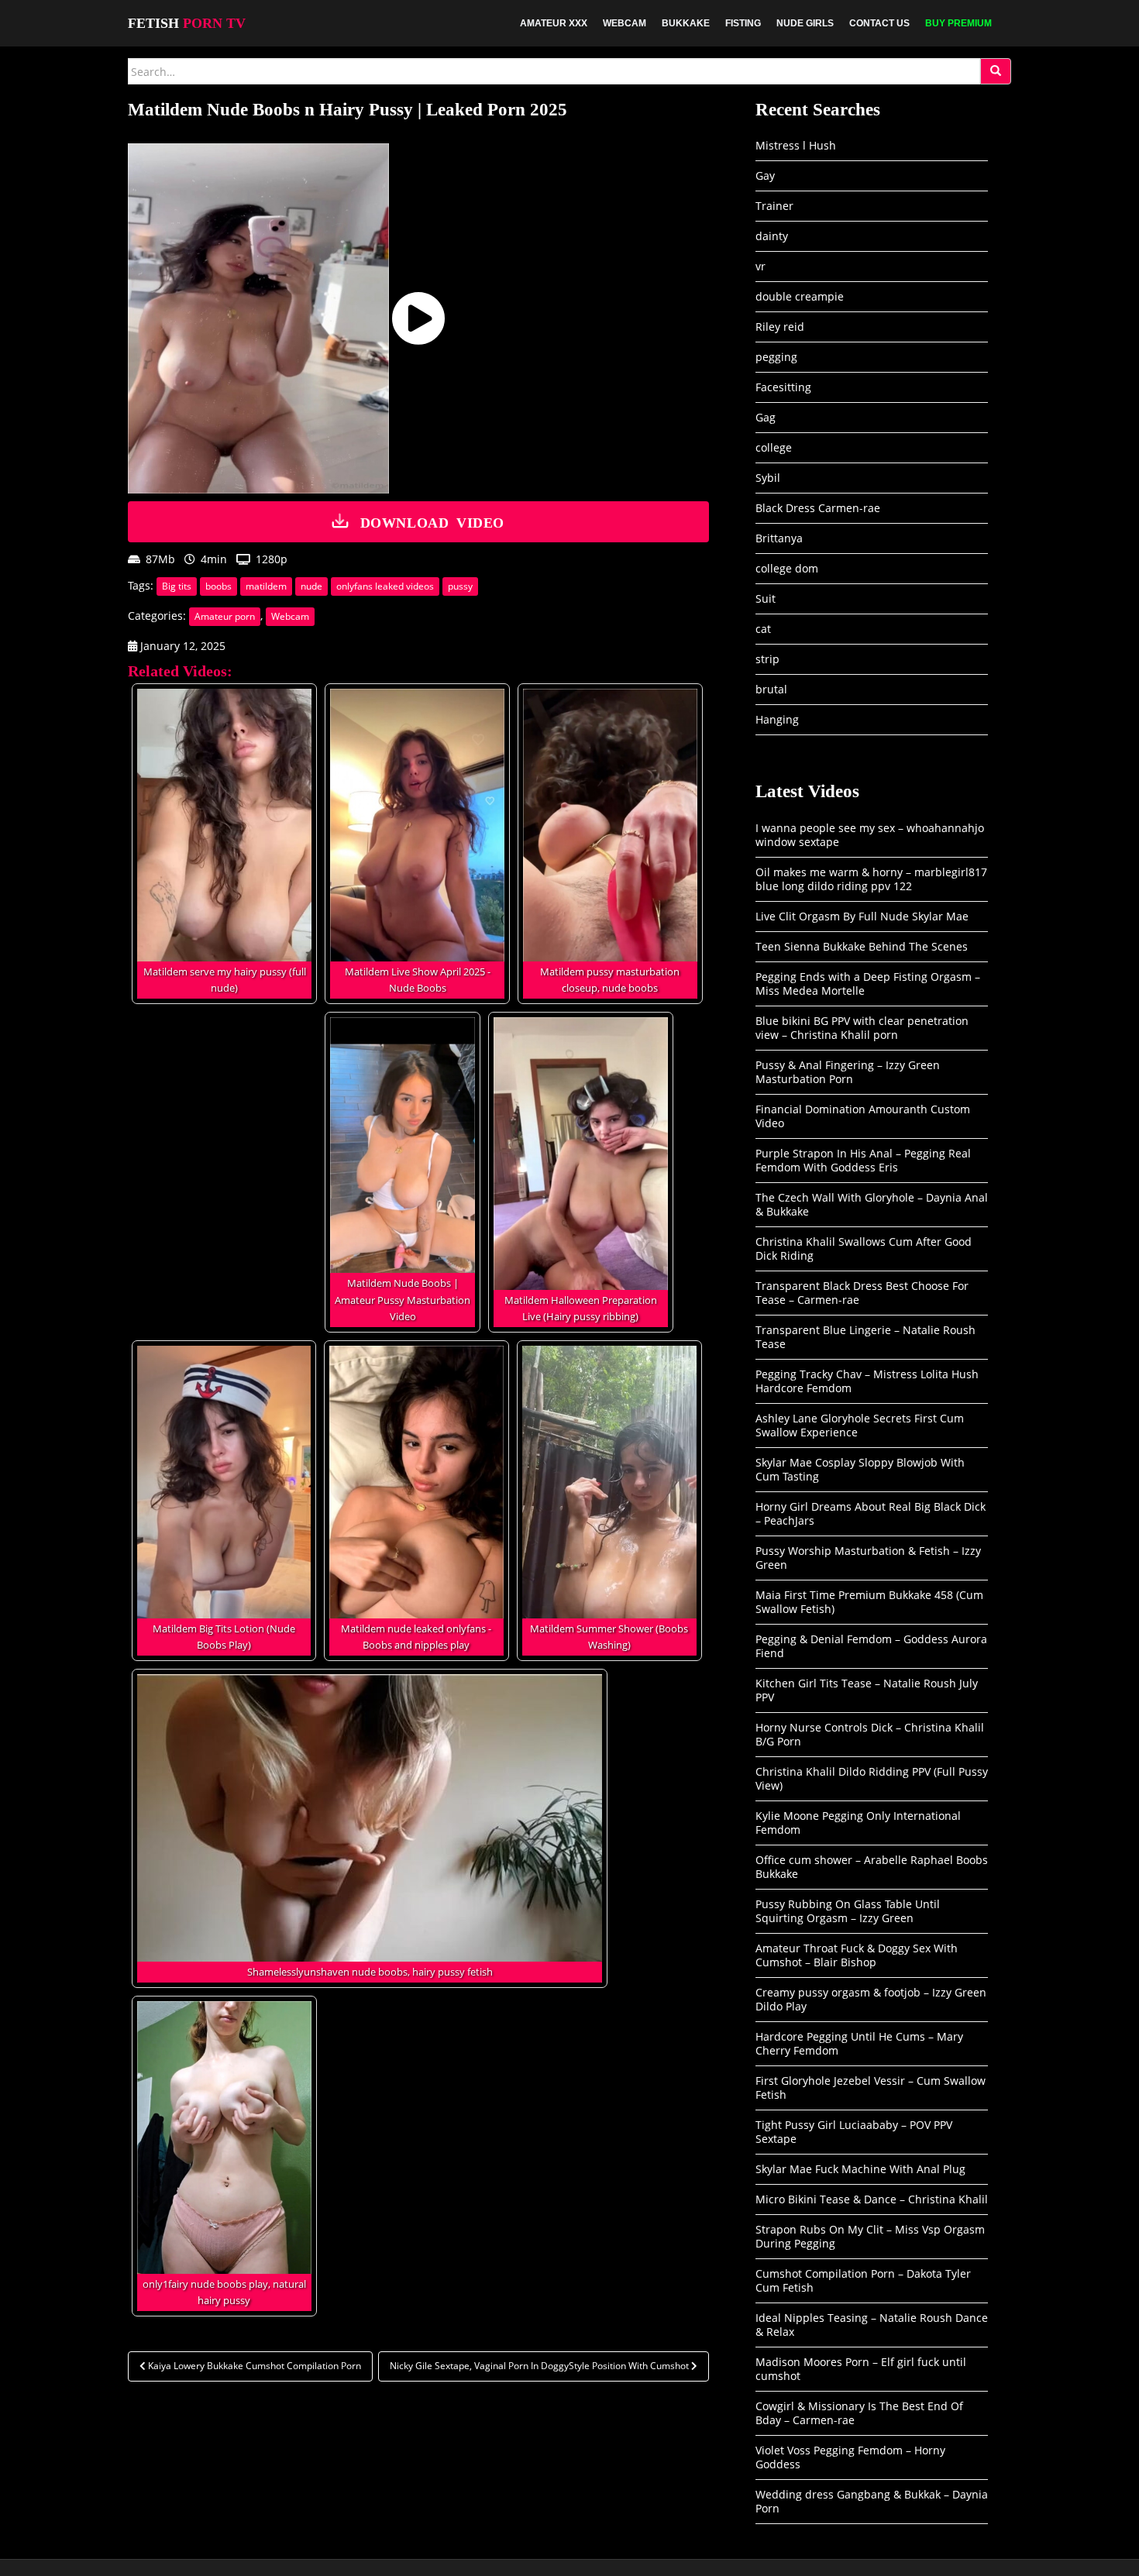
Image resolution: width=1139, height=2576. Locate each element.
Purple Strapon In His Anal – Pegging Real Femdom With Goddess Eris (863, 1160)
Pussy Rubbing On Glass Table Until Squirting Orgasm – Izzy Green (848, 1911)
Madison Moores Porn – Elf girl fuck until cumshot (861, 2369)
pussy (460, 586)
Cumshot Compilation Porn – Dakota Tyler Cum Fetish (863, 2280)
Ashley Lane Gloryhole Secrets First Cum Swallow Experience (860, 1425)
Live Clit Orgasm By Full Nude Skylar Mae (862, 916)
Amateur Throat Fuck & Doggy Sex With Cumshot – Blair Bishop (857, 1955)
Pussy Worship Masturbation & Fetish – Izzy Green (868, 1558)
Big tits (177, 586)
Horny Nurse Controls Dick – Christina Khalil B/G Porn (870, 1734)
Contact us (879, 23)
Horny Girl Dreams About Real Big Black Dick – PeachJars (871, 1513)
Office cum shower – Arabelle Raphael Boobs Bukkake (872, 1867)
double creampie (800, 296)
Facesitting (783, 387)
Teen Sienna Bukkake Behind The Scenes (862, 946)
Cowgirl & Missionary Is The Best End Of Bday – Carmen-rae (859, 2413)
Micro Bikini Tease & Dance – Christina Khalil (872, 2199)
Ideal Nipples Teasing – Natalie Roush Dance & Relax (872, 2325)
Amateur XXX (554, 23)
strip (767, 659)
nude (311, 586)
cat (763, 629)
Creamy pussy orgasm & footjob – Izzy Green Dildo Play (871, 1999)
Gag (766, 417)
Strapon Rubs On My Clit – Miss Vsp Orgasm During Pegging (870, 2236)
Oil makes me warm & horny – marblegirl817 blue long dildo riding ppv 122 (871, 879)
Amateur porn (225, 616)
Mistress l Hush (796, 145)
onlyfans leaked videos (385, 586)
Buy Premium (958, 23)
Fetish (187, 23)
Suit (766, 598)
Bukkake (686, 23)
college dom (787, 568)
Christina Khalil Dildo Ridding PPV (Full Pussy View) (872, 1778)
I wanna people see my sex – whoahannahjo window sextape (870, 835)
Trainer (774, 206)
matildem (266, 586)
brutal (771, 689)
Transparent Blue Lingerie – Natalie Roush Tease (865, 1337)
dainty (772, 236)
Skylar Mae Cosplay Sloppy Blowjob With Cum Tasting (860, 1469)
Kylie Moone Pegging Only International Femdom (858, 1823)
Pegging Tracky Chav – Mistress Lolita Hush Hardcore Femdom (867, 1381)
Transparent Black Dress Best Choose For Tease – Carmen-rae (862, 1293)
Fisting (743, 23)
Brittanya (779, 538)
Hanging (777, 719)
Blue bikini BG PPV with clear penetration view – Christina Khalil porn (862, 1028)
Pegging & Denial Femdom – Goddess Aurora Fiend (871, 1646)
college (774, 447)
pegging (776, 357)
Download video (432, 521)
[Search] (996, 71)
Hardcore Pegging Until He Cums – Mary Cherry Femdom (859, 2043)
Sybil (768, 478)
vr (760, 266)
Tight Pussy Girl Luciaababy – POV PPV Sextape (854, 2132)
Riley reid (780, 327)
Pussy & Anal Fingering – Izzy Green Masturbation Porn (848, 1072)
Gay (765, 175)
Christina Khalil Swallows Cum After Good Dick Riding (864, 1248)
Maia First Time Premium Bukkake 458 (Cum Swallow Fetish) (869, 1602)
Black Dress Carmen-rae (818, 508)
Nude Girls (805, 23)
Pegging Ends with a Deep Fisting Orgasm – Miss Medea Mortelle (868, 984)
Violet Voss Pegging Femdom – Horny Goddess (850, 2457)
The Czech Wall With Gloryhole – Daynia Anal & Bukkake (872, 1204)
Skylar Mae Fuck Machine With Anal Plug (860, 2169)
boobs (219, 586)
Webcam (625, 23)
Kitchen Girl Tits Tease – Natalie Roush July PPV (867, 1690)
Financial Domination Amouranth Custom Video (863, 1116)
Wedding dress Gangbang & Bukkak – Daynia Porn (872, 2501)
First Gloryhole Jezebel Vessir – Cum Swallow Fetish (871, 2088)
